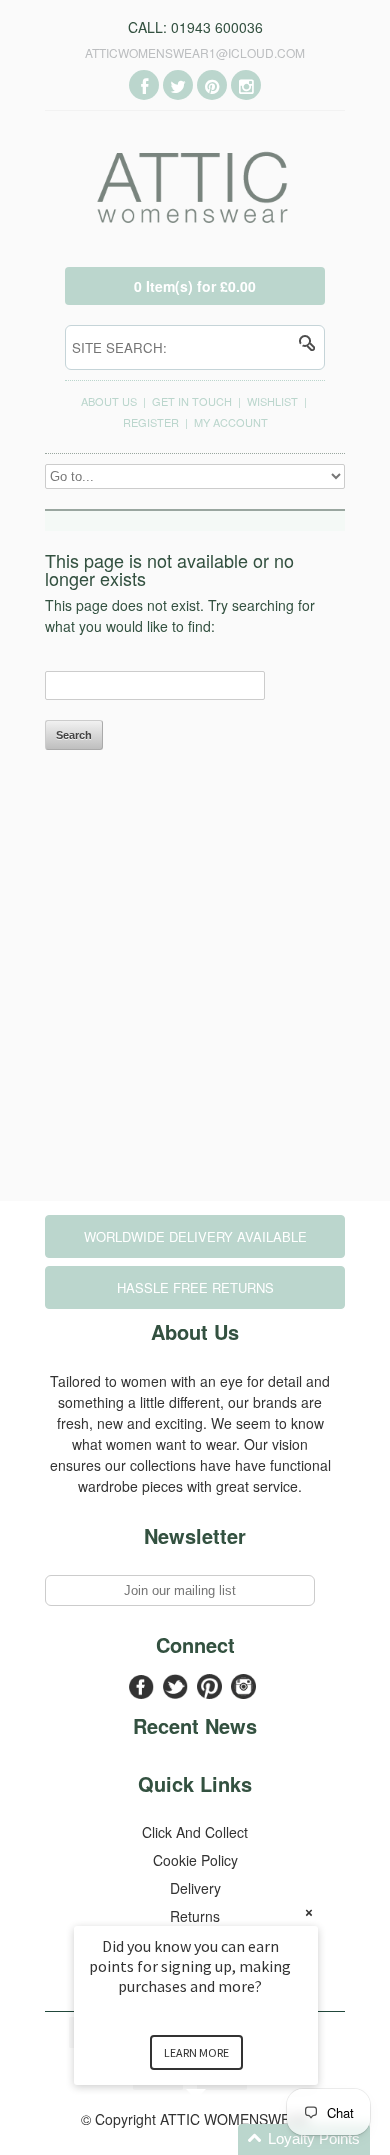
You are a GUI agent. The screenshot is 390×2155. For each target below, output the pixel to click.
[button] (220, 2139)
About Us (109, 401)
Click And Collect (195, 1832)
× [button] (309, 1912)
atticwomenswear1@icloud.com (195, 52)
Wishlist (272, 401)
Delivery (195, 1888)
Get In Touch (192, 401)
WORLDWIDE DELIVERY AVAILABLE (195, 1236)
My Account (231, 422)
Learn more (196, 2052)
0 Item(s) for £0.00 (195, 286)
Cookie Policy (195, 1860)
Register (151, 422)
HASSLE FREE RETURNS (195, 1287)
